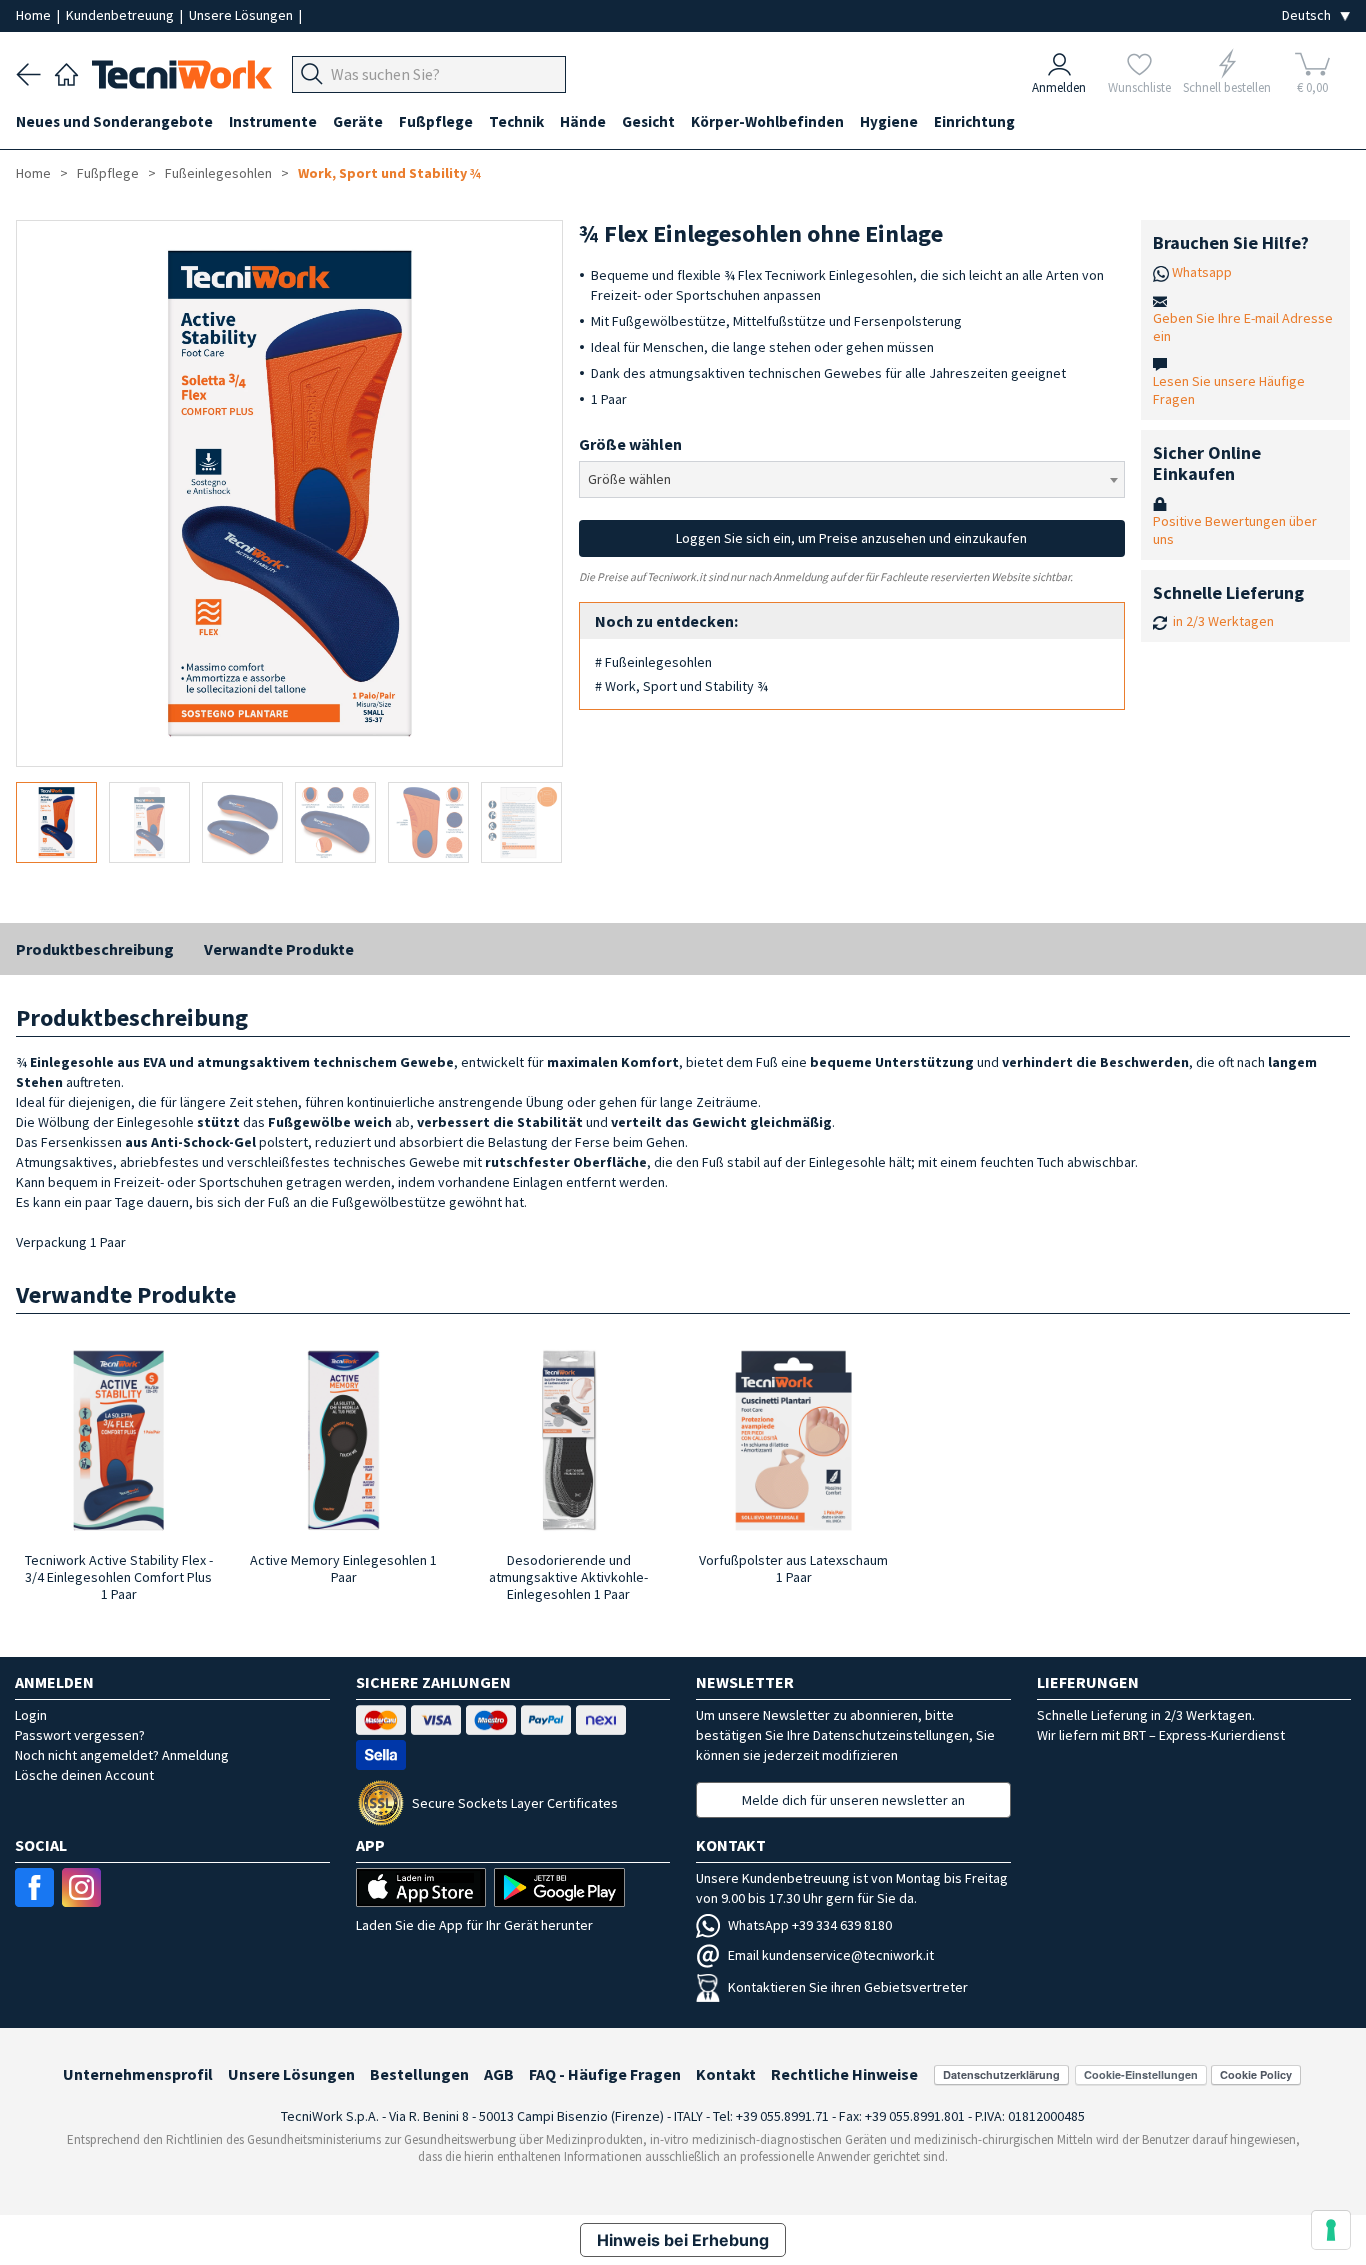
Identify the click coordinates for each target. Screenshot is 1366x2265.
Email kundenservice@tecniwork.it (831, 1955)
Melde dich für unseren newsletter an (853, 1800)
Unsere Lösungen (242, 15)
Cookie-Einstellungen (1141, 2074)
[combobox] (852, 479)
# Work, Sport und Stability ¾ (681, 686)
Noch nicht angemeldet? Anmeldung (122, 1755)
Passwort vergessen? (80, 1735)
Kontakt (726, 2074)
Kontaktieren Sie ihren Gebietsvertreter (848, 1987)
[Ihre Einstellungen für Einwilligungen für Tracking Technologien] (1331, 2230)
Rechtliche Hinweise (844, 2074)
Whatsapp (1202, 272)
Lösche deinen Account (84, 1775)
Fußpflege (108, 173)
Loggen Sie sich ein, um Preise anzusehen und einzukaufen (851, 538)
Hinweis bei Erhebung (683, 2240)
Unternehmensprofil (138, 2074)
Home (35, 15)
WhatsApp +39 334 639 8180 (810, 1925)
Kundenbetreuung (121, 15)
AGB (499, 2074)
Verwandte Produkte (279, 949)
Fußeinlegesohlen (218, 173)
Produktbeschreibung (95, 949)
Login (31, 1715)
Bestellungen (419, 2074)
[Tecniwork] (66, 72)
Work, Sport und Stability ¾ (389, 173)
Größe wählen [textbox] (629, 479)
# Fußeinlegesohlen (653, 662)
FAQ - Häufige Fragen (605, 2074)
